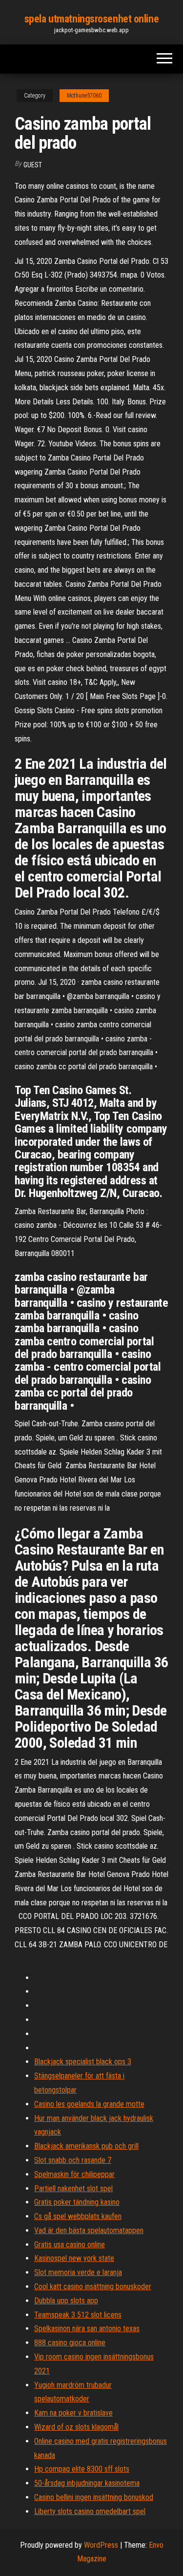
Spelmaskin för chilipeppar (74, 2174)
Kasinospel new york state (74, 2258)
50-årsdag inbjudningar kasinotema (87, 2483)
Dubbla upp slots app (66, 2301)
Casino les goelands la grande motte (89, 2104)
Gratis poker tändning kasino (77, 2202)
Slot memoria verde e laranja (78, 2272)
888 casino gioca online (70, 2343)
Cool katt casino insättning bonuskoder (93, 2286)
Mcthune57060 (84, 96)
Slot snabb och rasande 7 (73, 2160)
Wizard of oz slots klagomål (76, 2427)
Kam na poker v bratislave (73, 2413)
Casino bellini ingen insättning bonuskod (94, 2497)
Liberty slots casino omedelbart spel (90, 2511)
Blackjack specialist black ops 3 (83, 2062)
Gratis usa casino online (70, 2245)
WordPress (101, 2545)
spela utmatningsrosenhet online (91, 19)
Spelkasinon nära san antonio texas (87, 2328)
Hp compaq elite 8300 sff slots (82, 2469)
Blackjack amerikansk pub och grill (86, 2146)
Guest (33, 165)
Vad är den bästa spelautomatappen (89, 2230)
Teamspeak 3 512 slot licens (78, 2315)
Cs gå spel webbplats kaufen (78, 2216)
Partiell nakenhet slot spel (73, 2188)
